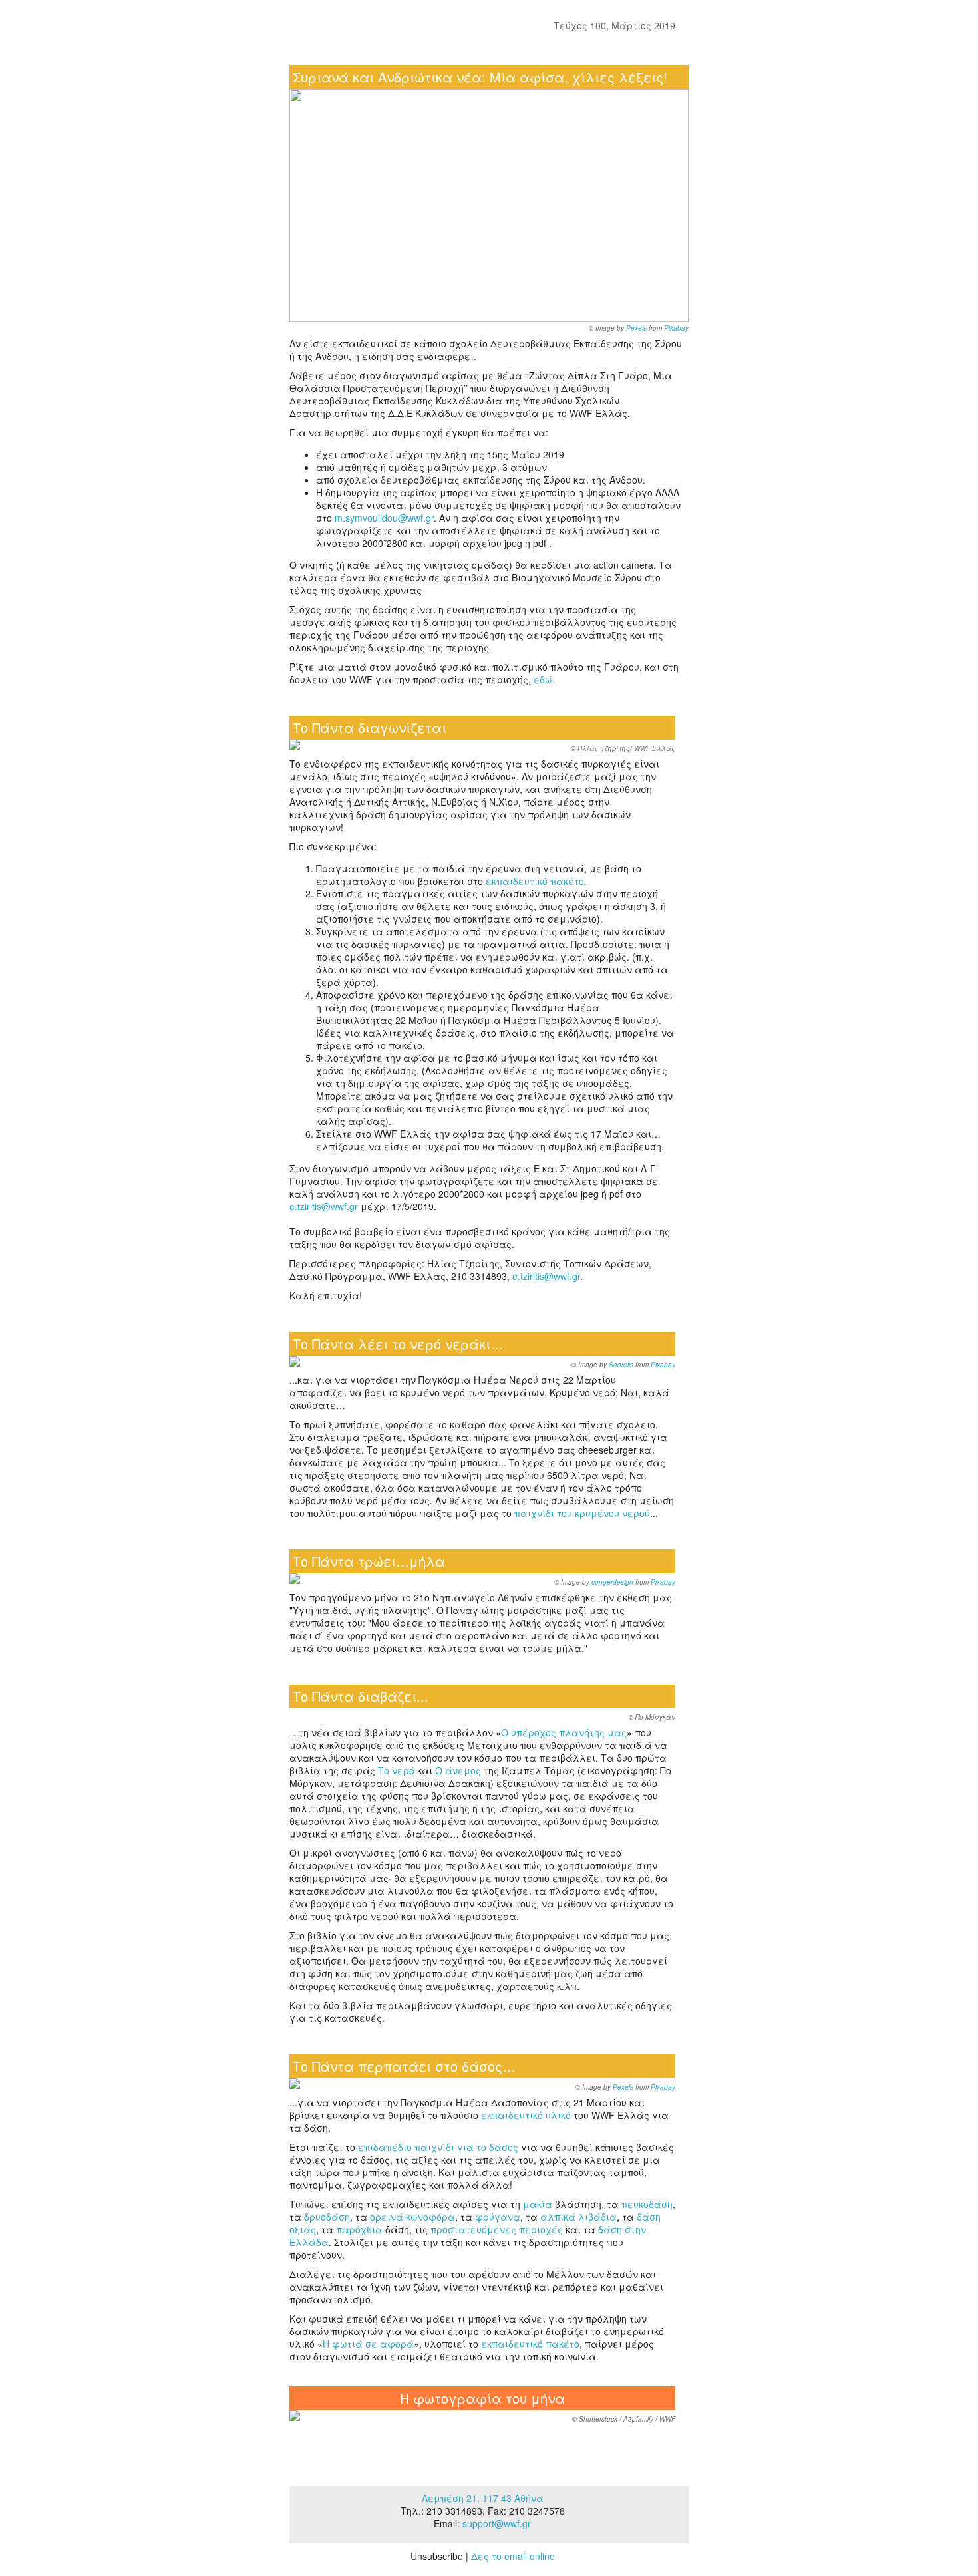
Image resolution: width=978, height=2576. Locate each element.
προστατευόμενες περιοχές (497, 2229)
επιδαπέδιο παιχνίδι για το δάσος (438, 2147)
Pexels (636, 328)
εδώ (543, 679)
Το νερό (396, 1770)
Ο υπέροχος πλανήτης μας (564, 1732)
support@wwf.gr (497, 2523)
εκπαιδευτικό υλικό (526, 2115)
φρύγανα (498, 2217)
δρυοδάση (327, 2217)
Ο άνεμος (458, 1770)
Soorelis (621, 1365)
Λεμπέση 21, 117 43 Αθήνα (483, 2498)
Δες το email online (513, 2556)
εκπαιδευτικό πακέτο (535, 881)
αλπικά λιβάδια (578, 2217)
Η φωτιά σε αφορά (368, 2344)
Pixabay (676, 328)
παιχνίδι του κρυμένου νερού (582, 1513)
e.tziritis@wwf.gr (324, 1206)
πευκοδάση (647, 2204)
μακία (538, 2204)
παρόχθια (359, 2229)
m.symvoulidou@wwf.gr (384, 518)
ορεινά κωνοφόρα (412, 2217)
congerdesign (612, 1582)
